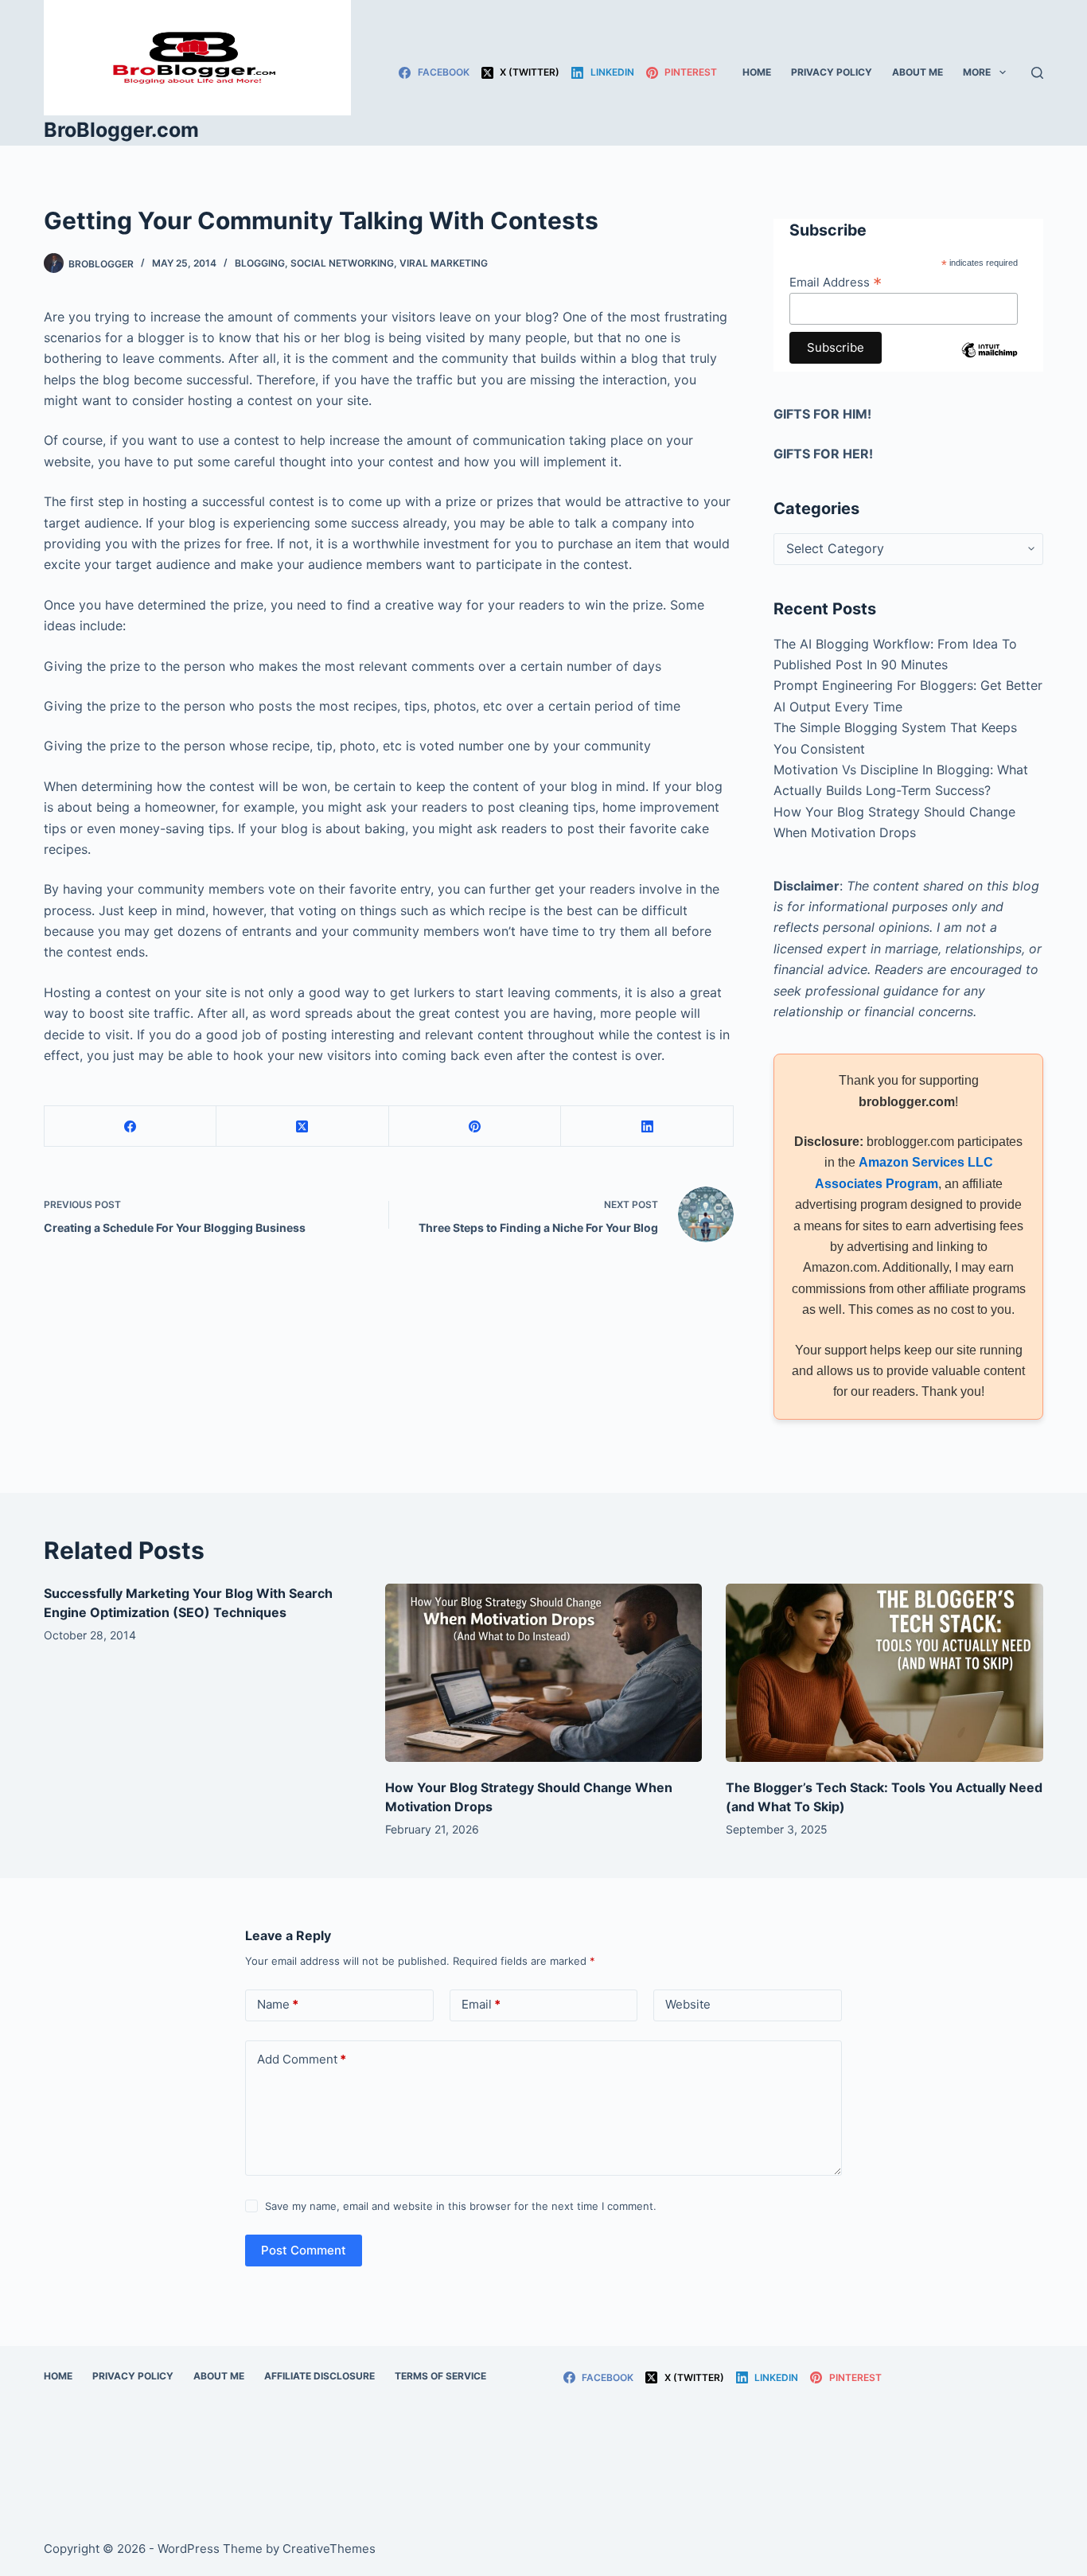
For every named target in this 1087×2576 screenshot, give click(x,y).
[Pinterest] (475, 1126)
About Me (918, 72)
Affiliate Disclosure (319, 2376)
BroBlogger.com (121, 130)
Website (688, 2004)
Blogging (260, 263)
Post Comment (304, 2250)
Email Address (836, 282)
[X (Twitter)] (303, 1126)
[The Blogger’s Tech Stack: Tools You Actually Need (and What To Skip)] (884, 1673)
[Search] (1037, 73)
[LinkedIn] (647, 1126)
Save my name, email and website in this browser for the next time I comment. (461, 2206)
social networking (342, 263)
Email (481, 2004)
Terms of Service (440, 2376)
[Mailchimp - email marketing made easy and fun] (990, 362)
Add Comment (302, 2059)
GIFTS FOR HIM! (822, 414)
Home (757, 72)
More (977, 72)
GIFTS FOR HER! (823, 454)
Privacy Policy (832, 72)
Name (278, 2004)
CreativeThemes (329, 2549)
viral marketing (444, 263)
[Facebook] (131, 1126)
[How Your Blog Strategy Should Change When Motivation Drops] (544, 1673)
